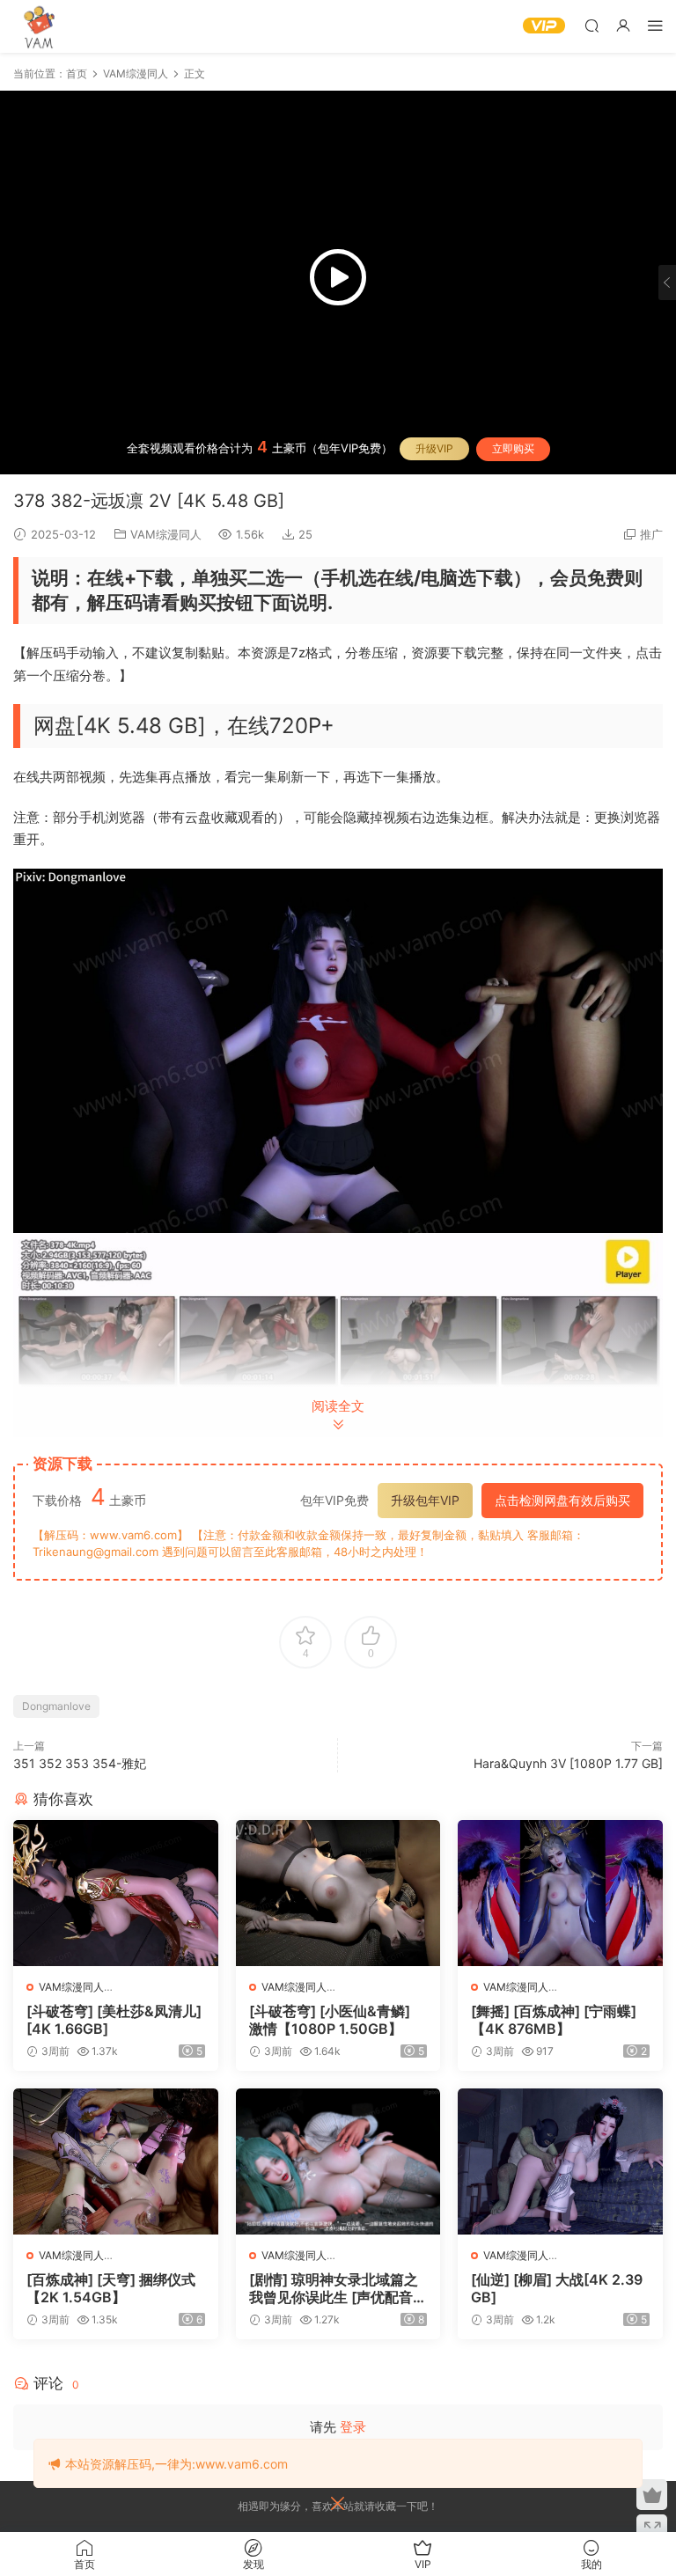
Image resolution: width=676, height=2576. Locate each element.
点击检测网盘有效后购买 (562, 1500)
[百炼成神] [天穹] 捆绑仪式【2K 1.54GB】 (111, 2288)
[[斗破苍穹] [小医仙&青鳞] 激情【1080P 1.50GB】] (338, 1893)
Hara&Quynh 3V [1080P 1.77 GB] (568, 1763)
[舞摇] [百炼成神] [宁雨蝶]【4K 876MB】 (554, 2020)
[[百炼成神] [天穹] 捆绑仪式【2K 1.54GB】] (116, 2161)
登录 (353, 2427)
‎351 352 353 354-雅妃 (80, 1763)
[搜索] (591, 25)
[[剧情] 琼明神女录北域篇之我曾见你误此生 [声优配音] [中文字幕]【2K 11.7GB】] (338, 2161)
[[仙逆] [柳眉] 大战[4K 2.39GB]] (560, 2161)
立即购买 (513, 448)
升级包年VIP (425, 1500)
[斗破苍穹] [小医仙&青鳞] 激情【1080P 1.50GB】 (330, 2020)
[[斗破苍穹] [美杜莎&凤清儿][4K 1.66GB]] (116, 1893)
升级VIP (434, 448)
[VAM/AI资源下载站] (40, 26)
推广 (651, 534)
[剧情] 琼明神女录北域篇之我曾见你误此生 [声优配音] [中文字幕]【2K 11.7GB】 (334, 2288)
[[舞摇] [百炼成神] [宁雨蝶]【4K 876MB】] (560, 1893)
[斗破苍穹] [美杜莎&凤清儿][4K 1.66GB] (114, 2020)
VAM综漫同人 (166, 534)
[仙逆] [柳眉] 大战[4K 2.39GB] (557, 2288)
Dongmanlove (56, 1706)
